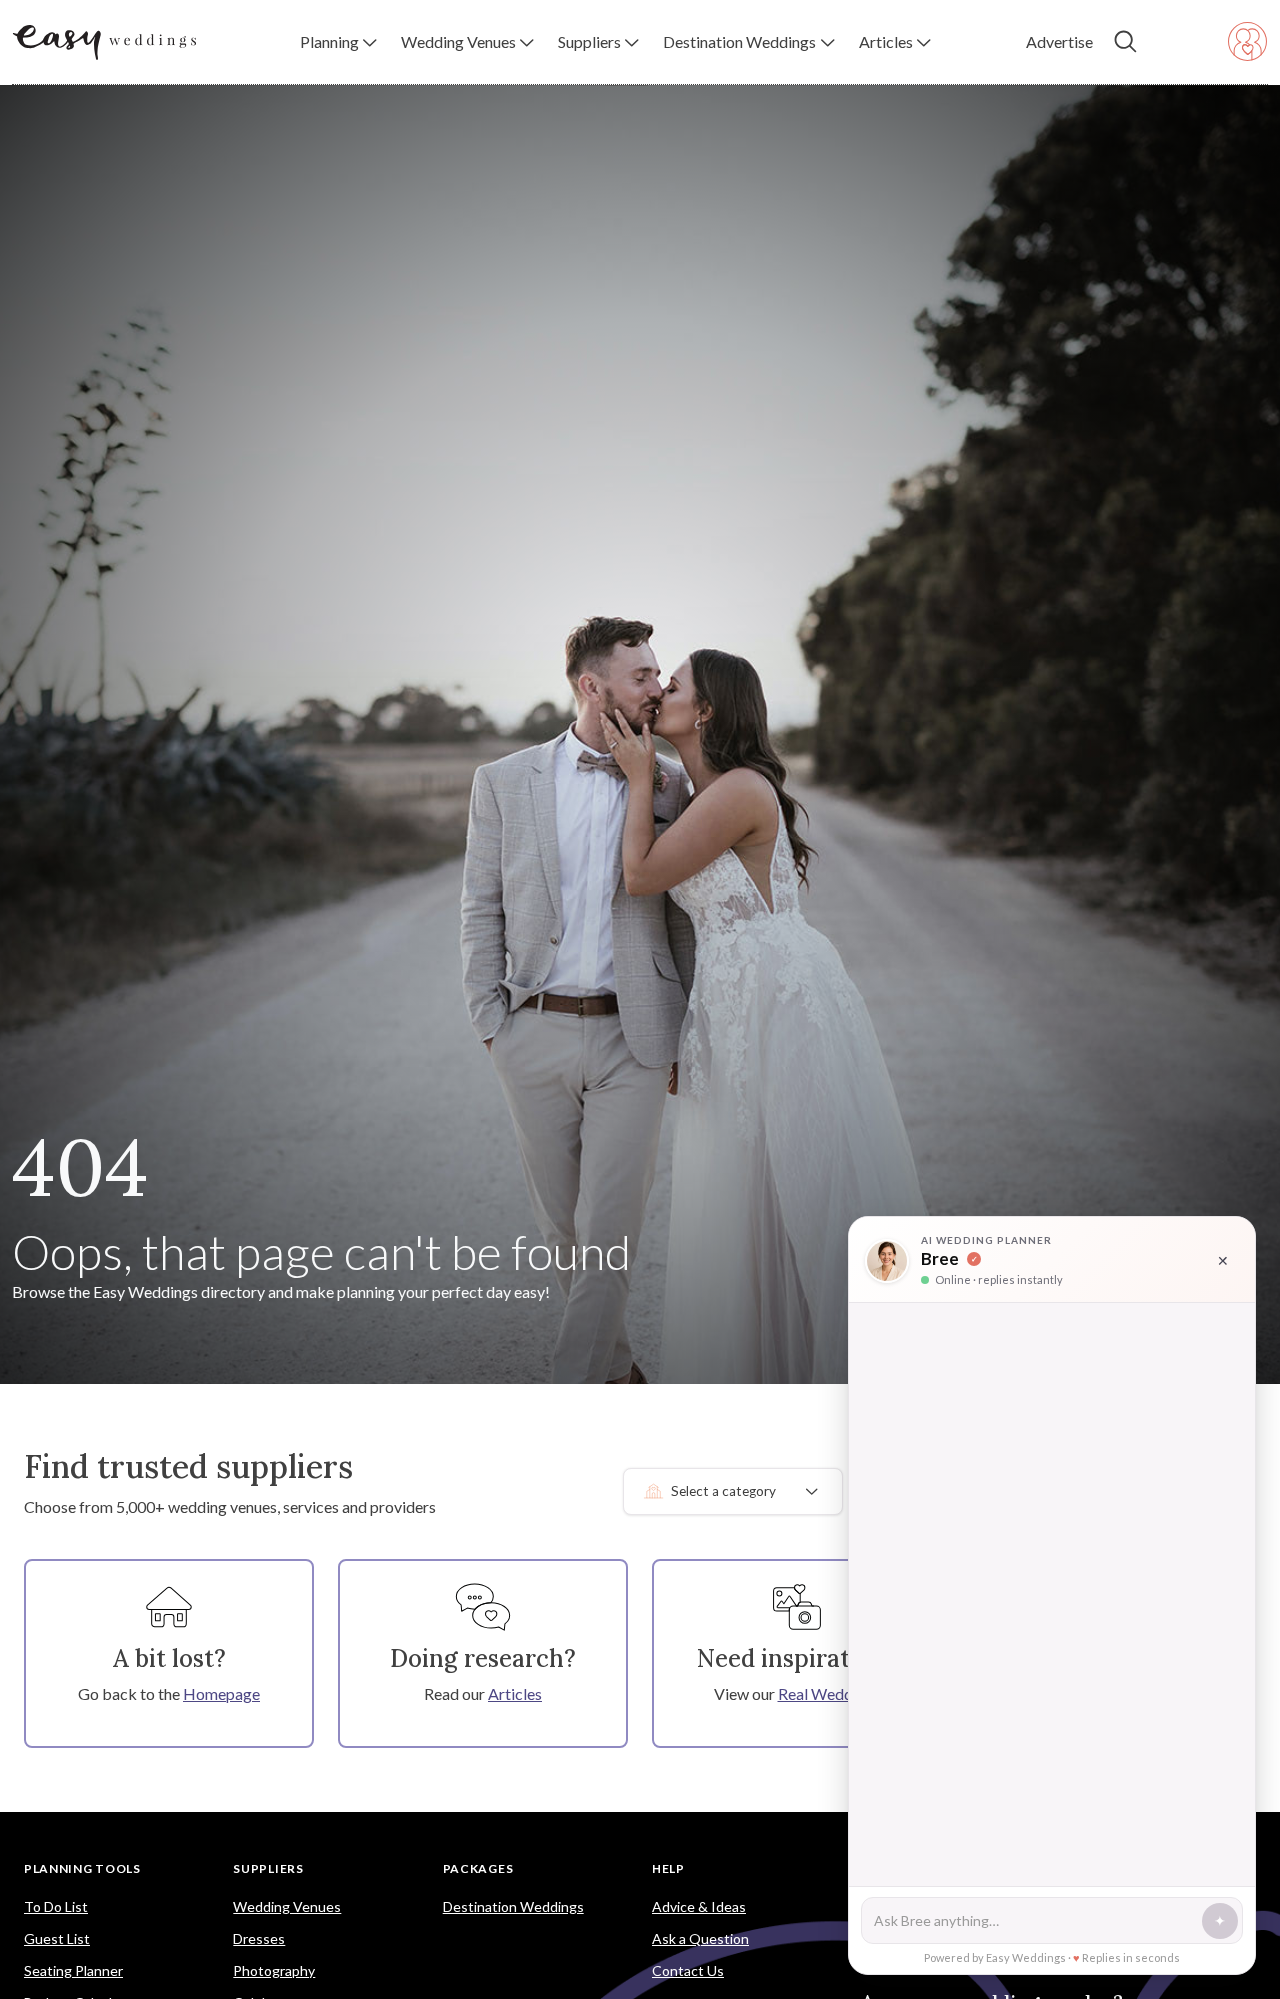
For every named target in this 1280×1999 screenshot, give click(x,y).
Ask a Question (700, 1938)
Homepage (221, 1693)
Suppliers (268, 1868)
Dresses (259, 1938)
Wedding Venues (287, 1906)
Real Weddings (829, 1693)
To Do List (56, 1906)
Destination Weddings (513, 1906)
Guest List (57, 1938)
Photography (274, 1970)
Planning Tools (82, 1868)
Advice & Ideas (699, 1906)
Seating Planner (73, 1970)
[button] (338, 42)
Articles (515, 1693)
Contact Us (688, 1970)
